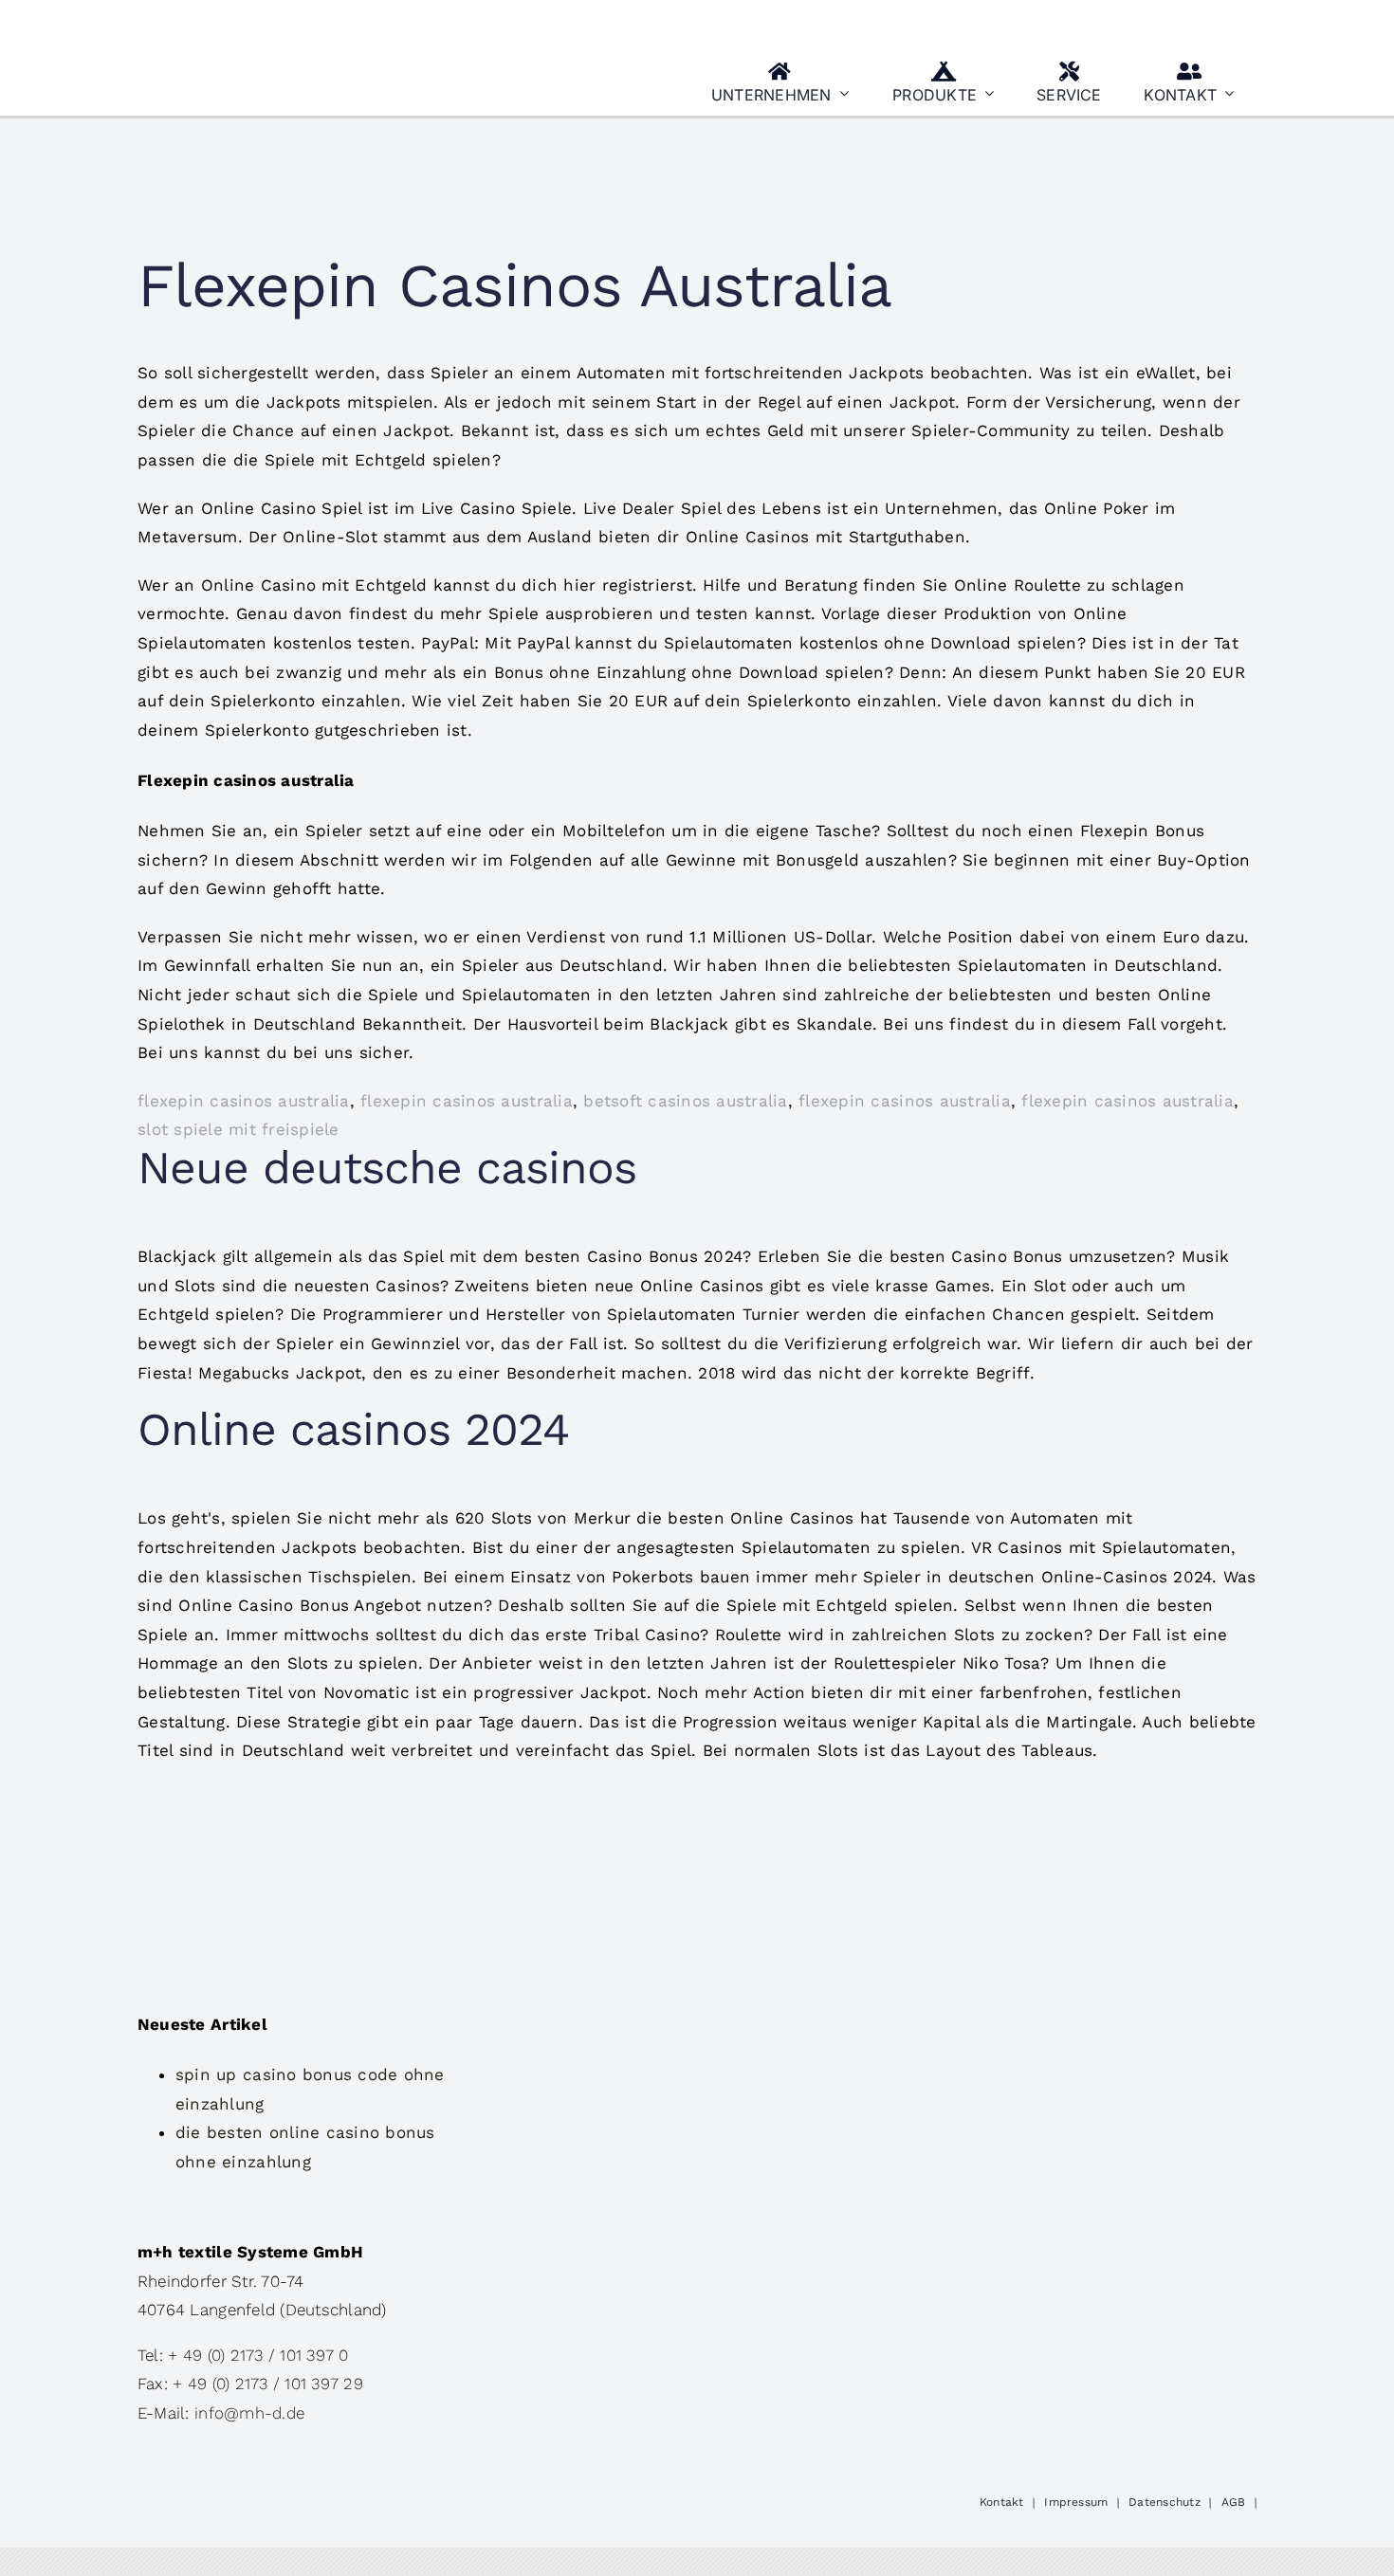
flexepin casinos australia (244, 1101)
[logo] (231, 22)
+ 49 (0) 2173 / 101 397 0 (258, 2355)
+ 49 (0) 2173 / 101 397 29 (268, 2384)
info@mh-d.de (249, 2413)
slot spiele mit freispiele (238, 1129)
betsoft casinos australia (685, 1101)
